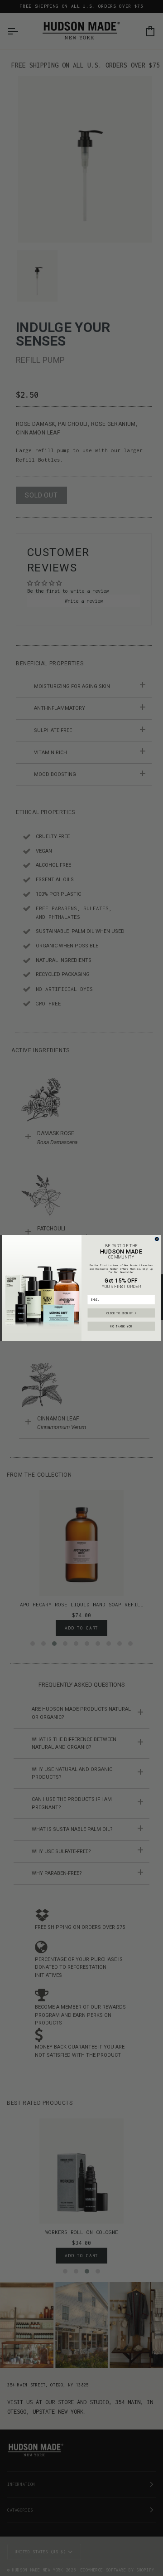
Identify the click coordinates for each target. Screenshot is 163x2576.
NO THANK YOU (121, 1326)
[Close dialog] (157, 1239)
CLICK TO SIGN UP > (121, 1313)
